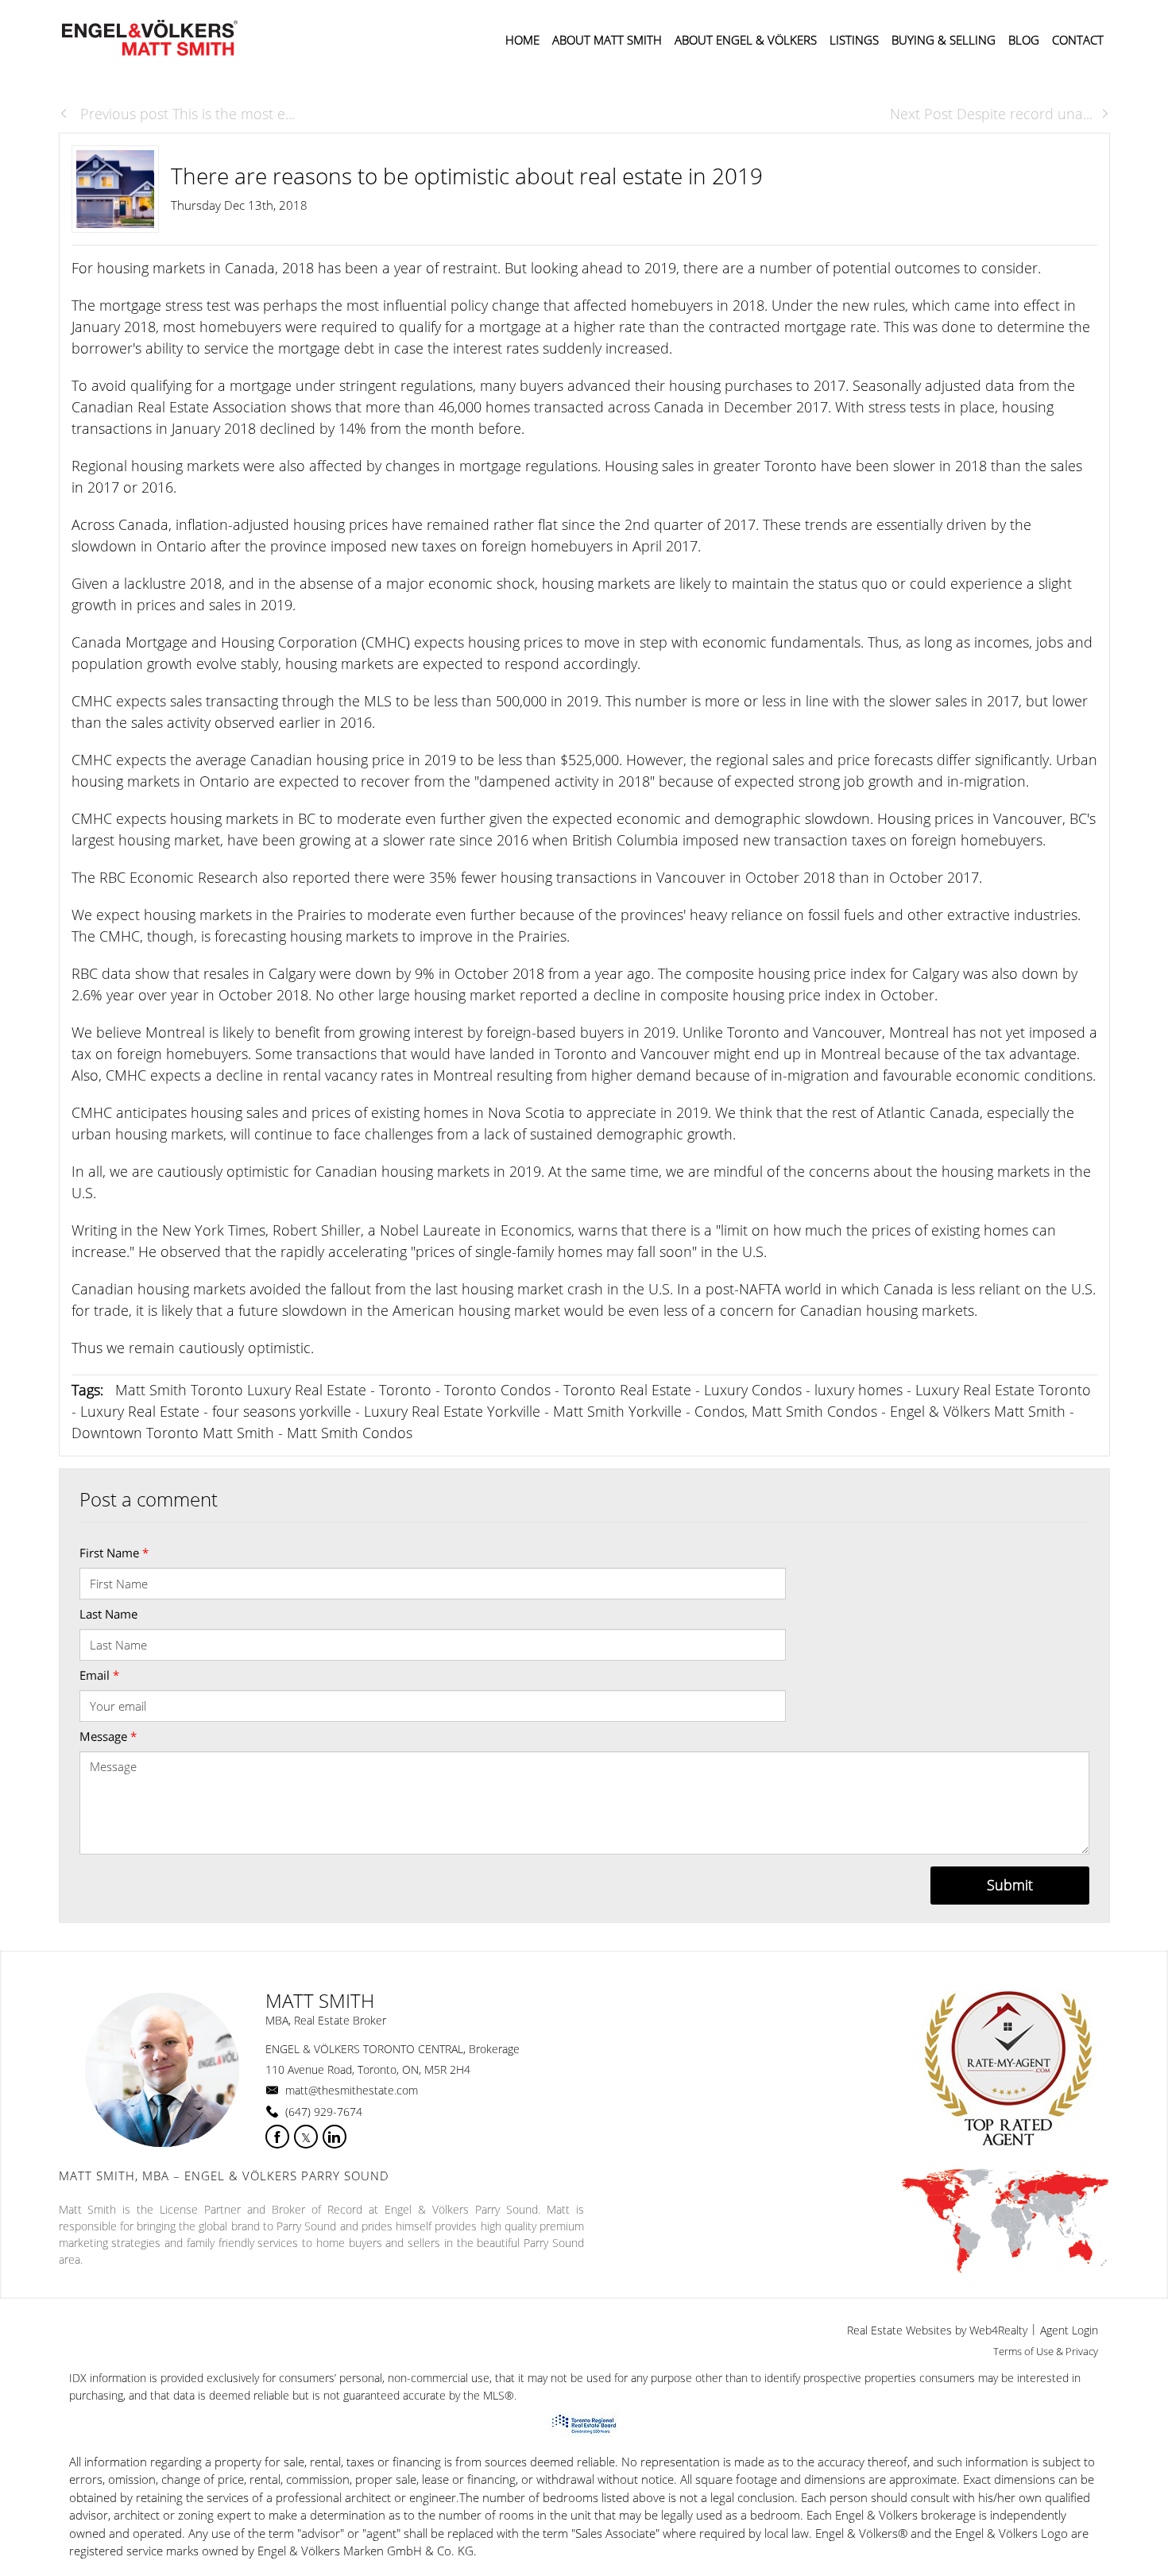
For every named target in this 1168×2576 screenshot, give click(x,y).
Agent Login (1069, 2330)
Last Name (108, 1614)
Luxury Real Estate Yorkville (452, 1411)
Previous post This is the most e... (186, 114)
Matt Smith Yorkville (617, 1411)
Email (99, 1675)
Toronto (405, 1390)
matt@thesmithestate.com (352, 2090)
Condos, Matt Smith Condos (786, 1411)
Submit (1010, 1885)
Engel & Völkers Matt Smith (978, 1411)
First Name (114, 1553)
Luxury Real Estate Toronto (1003, 1390)
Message (108, 1736)
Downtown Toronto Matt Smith (173, 1433)
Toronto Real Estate (627, 1390)
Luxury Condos (753, 1390)
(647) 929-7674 (324, 2112)
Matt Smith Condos (350, 1433)
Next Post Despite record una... (991, 114)
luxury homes (859, 1390)
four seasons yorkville (282, 1411)
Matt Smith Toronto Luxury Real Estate (241, 1390)
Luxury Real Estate (140, 1411)
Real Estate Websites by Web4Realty (937, 2330)
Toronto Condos (497, 1390)
